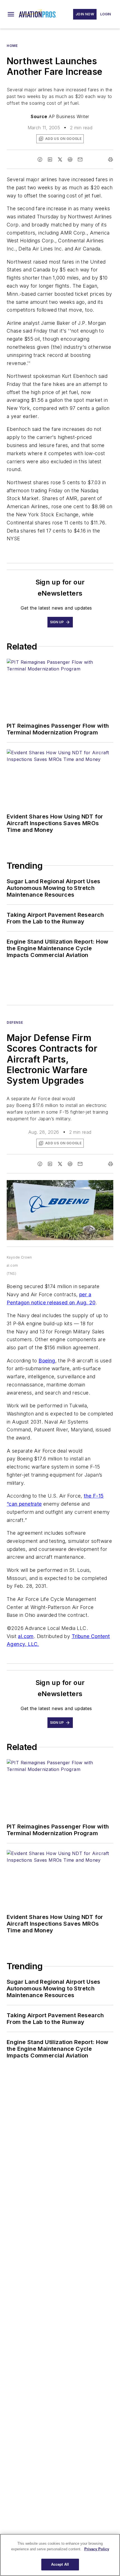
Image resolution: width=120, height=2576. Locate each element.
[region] (60, 2555)
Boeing (47, 1361)
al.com (26, 1636)
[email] (80, 159)
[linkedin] (50, 159)
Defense (15, 1022)
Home (12, 46)
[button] (11, 14)
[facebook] (40, 159)
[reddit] (70, 159)
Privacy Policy (97, 2549)
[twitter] (60, 159)
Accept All (60, 2564)
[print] (111, 159)
